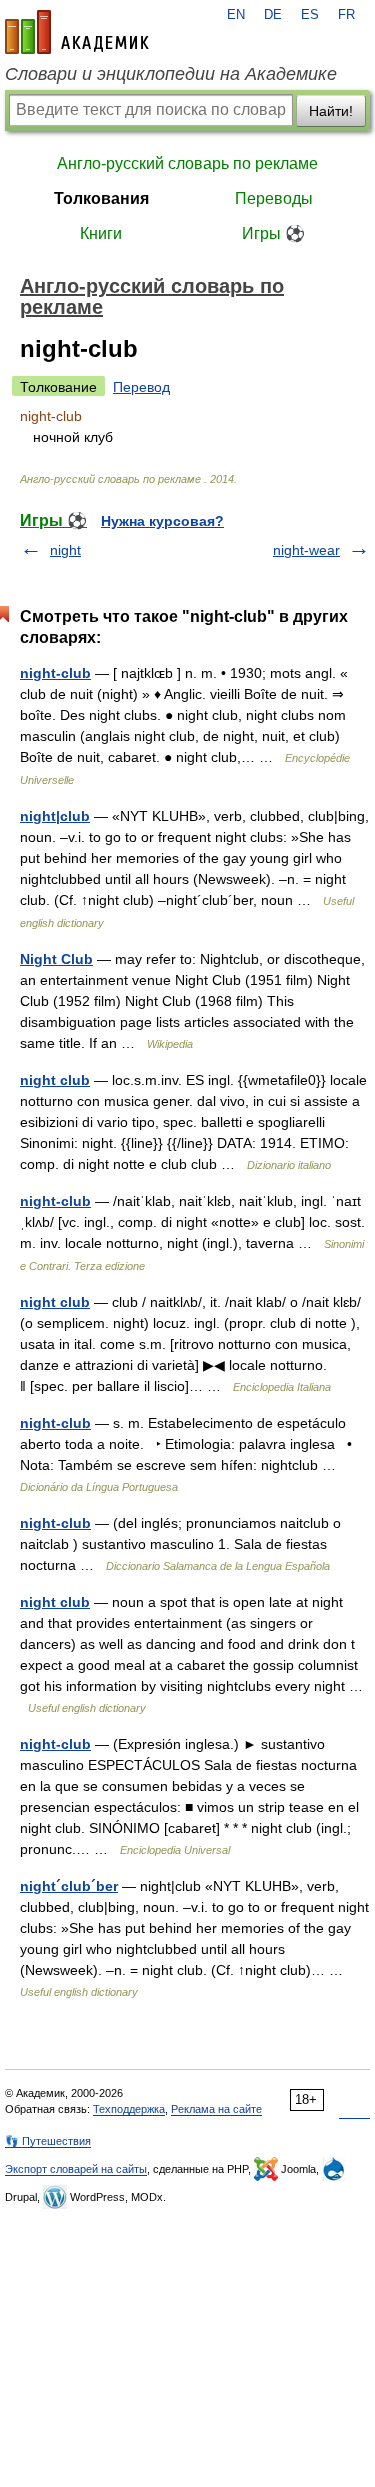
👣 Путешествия (48, 2141)
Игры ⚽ (273, 233)
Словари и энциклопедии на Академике (171, 74)
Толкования (101, 198)
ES (310, 15)
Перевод (141, 387)
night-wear (306, 550)
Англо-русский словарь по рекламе (187, 163)
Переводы (274, 198)
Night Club (56, 959)
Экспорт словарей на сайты (76, 2169)
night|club (55, 816)
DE (273, 15)
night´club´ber (69, 1886)
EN (236, 15)
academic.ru (77, 32)
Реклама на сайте (216, 2109)
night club (55, 1080)
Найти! (331, 111)
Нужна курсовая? (162, 521)
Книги (101, 233)
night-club (55, 673)
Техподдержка (129, 2109)
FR (346, 15)
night (65, 550)
